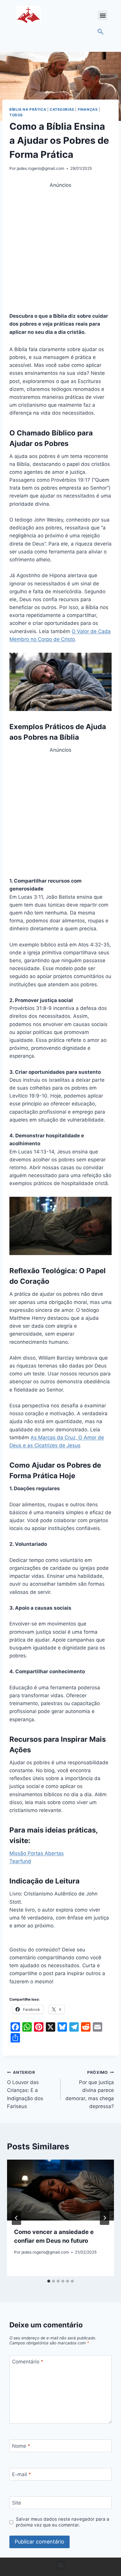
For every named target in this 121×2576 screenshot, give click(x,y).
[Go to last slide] (16, 2218)
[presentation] (60, 2190)
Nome (21, 2446)
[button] (103, 15)
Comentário (28, 2362)
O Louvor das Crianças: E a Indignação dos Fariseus (25, 2090)
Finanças (88, 109)
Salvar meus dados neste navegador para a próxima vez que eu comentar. (63, 2522)
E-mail (22, 2474)
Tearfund (20, 1861)
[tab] (49, 2281)
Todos (16, 115)
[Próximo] (105, 2218)
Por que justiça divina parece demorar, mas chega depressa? (90, 2090)
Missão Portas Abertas (37, 1853)
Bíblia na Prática (28, 109)
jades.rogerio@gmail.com (41, 168)
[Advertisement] (60, 249)
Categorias (62, 109)
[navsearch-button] (100, 32)
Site (17, 2503)
